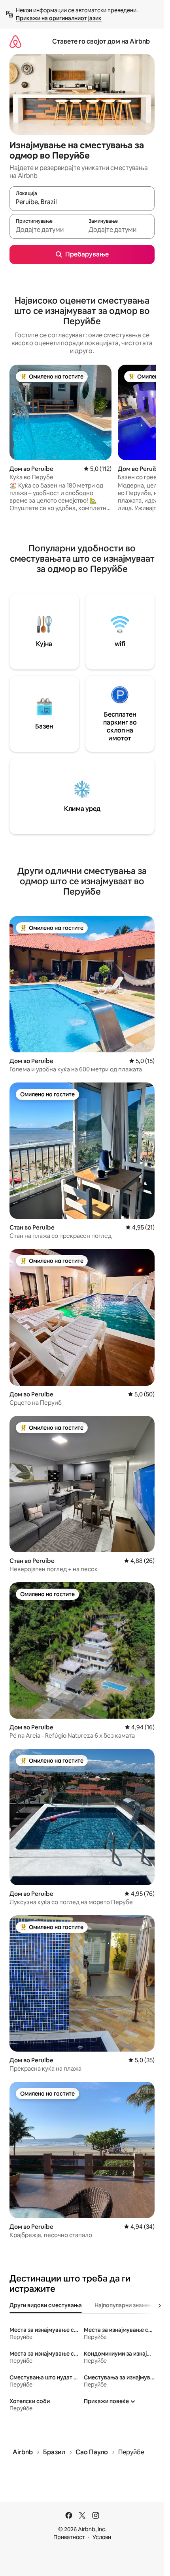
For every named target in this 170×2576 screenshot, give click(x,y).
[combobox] (82, 202)
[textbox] (46, 230)
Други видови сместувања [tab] (46, 2305)
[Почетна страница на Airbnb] (15, 41)
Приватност (69, 2537)
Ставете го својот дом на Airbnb (101, 41)
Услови (102, 2537)
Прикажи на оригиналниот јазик (59, 18)
